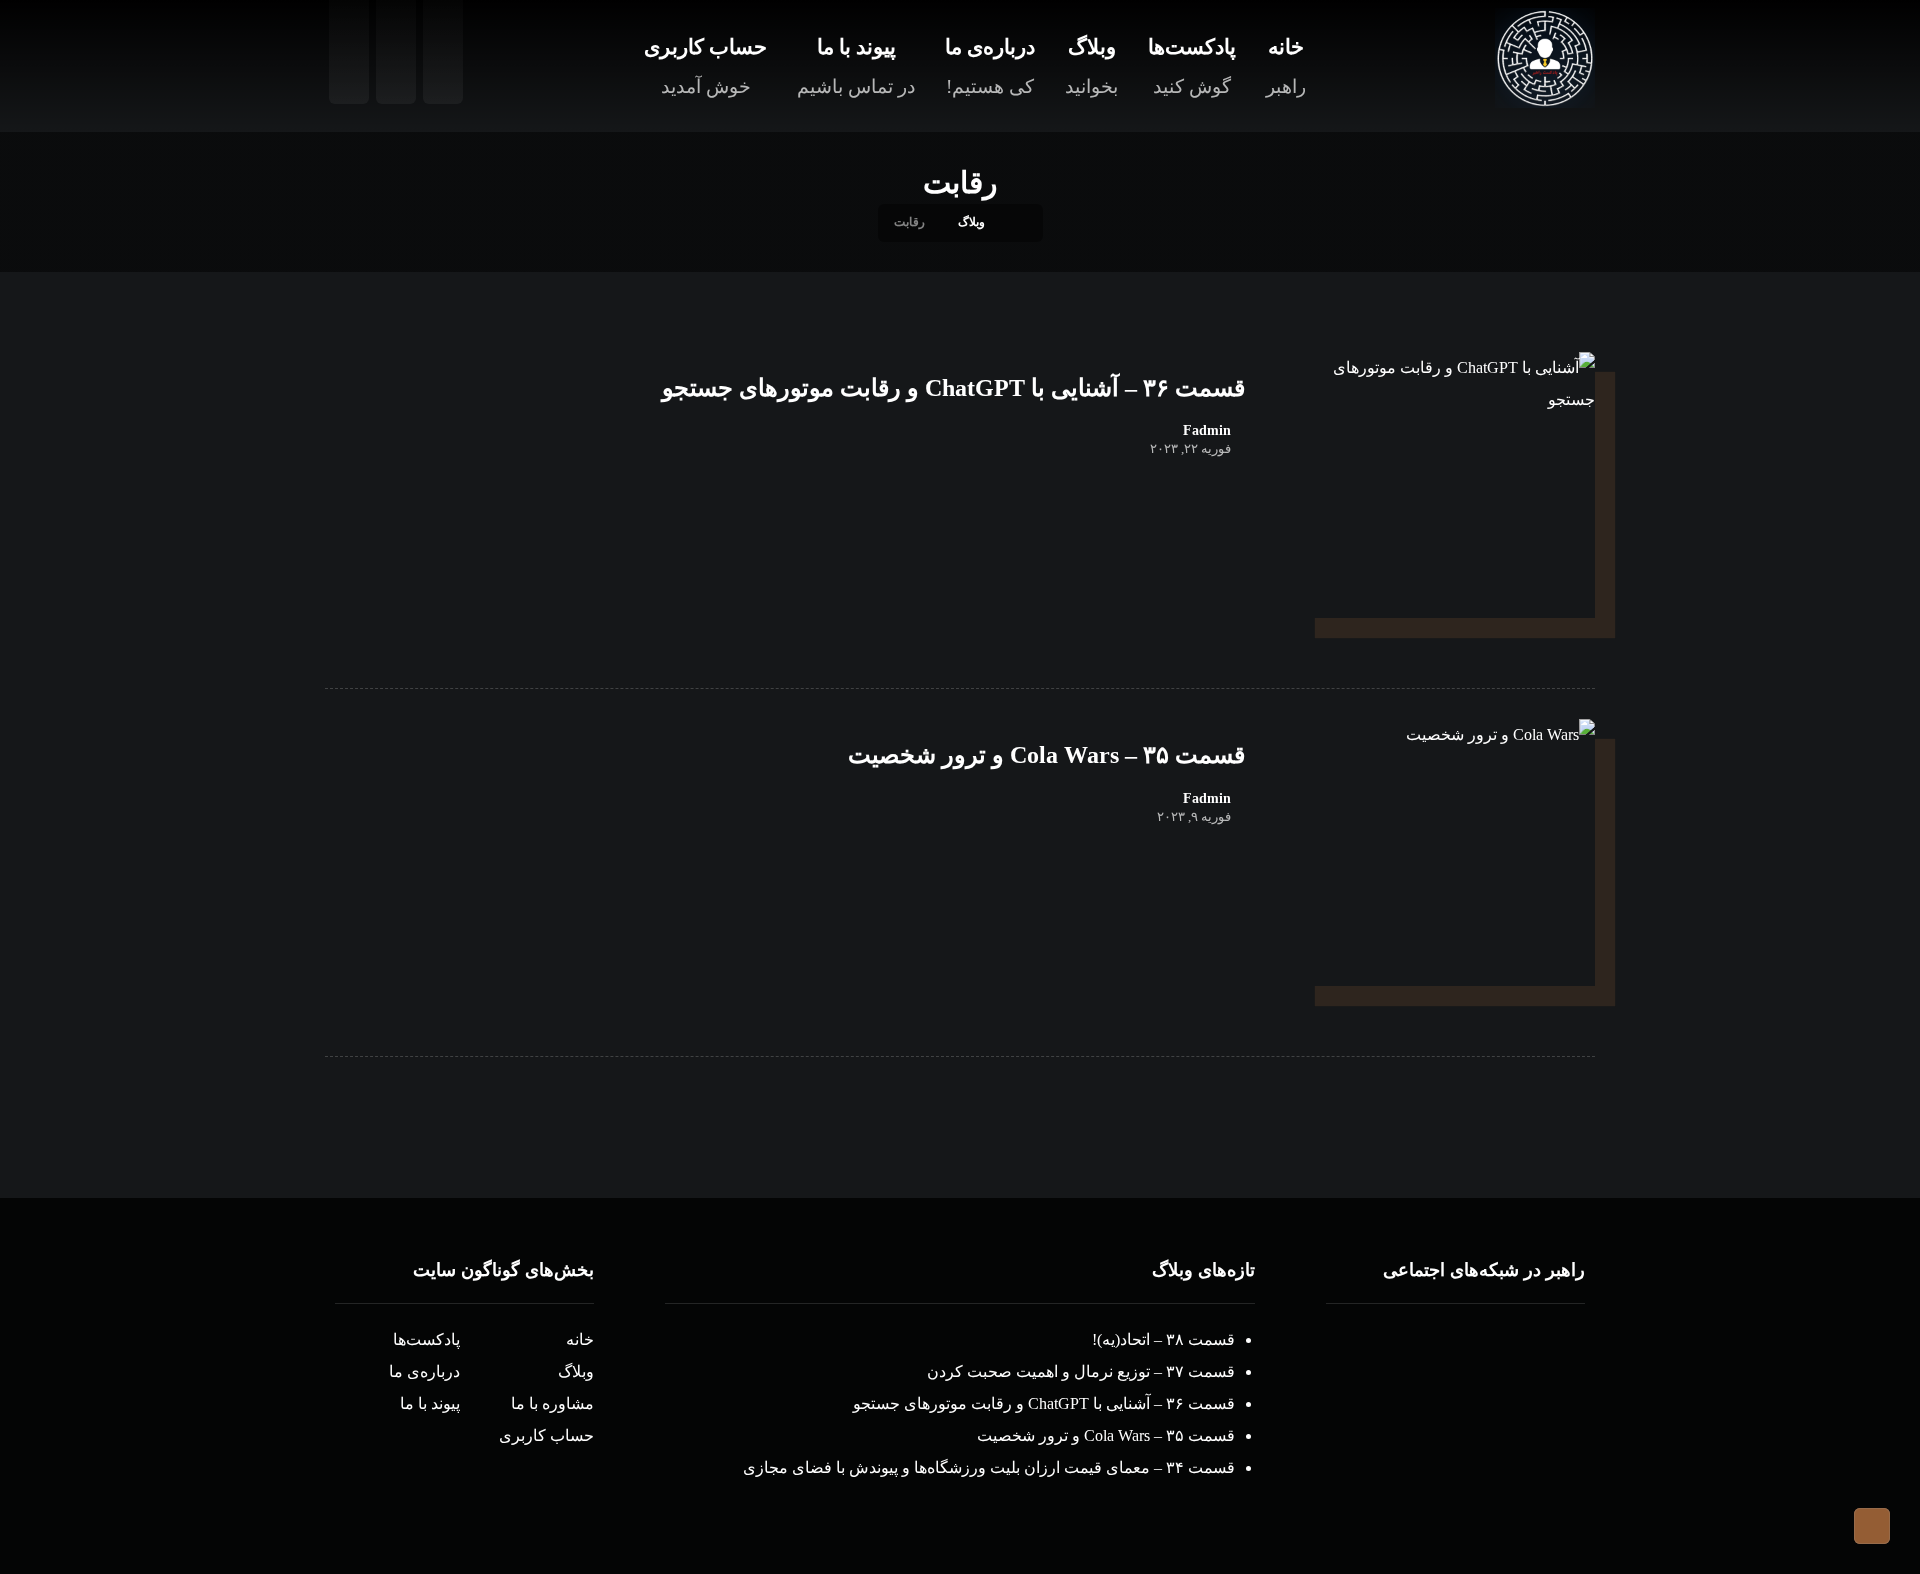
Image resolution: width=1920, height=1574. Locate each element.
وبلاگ (576, 1371)
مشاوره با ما (552, 1403)
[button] (1535, 1364)
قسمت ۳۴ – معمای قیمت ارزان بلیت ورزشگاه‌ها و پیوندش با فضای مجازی (989, 1467)
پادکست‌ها (426, 1339)
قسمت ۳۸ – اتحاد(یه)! (1163, 1339)
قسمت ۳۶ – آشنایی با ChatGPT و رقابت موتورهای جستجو (1044, 1403)
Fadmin (1207, 431)
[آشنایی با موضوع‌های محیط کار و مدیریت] (1545, 58)
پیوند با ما (430, 1403)
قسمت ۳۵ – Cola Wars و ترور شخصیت (1106, 1435)
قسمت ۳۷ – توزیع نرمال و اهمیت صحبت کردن (1081, 1371)
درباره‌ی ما (424, 1371)
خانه (580, 1339)
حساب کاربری (546, 1435)
